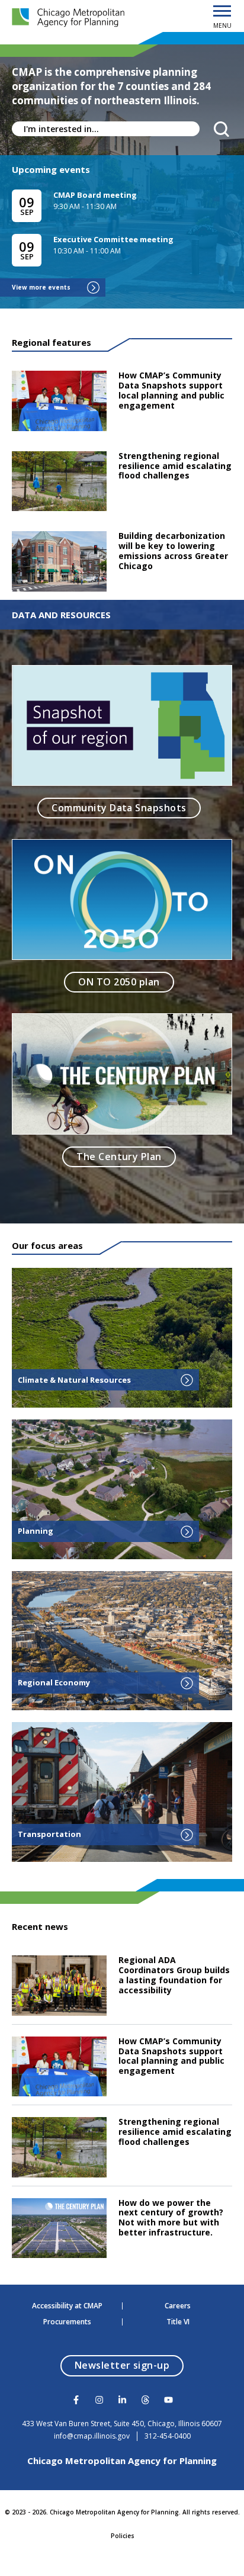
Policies (123, 2536)
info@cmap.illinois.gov (92, 2436)
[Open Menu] (222, 12)
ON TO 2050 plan (119, 982)
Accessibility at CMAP (67, 2306)
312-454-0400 (168, 2436)
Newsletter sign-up (129, 2365)
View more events (41, 287)
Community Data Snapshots (119, 808)
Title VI (178, 2322)
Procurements (67, 2322)
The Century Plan (119, 1157)
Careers (178, 2306)
